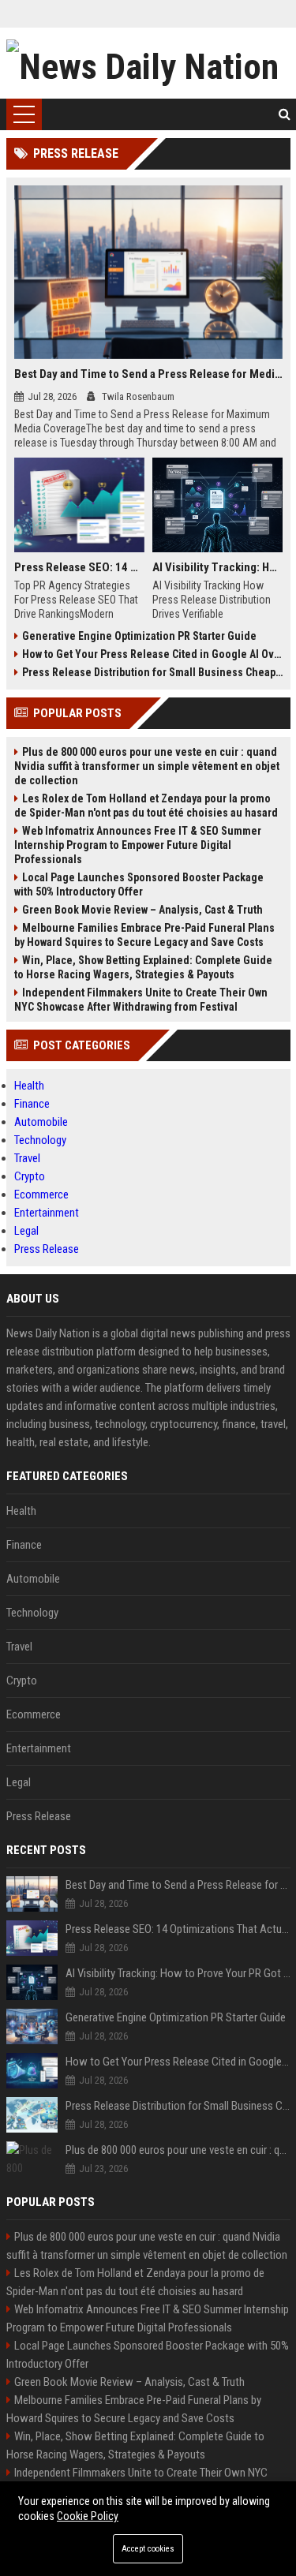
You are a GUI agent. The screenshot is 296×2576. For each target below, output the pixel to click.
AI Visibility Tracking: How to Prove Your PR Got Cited (217, 567)
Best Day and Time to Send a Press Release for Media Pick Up (148, 374)
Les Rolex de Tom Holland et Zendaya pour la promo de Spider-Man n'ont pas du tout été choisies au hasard (146, 806)
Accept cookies (148, 2549)
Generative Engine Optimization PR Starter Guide (139, 636)
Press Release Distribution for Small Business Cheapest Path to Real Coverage (152, 672)
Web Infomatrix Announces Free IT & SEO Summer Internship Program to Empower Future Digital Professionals (138, 845)
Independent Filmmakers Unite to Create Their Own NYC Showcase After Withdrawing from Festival (141, 1000)
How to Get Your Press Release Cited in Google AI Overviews (152, 654)
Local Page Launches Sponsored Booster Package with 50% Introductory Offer (139, 884)
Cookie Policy (88, 2516)
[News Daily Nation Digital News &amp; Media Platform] (148, 63)
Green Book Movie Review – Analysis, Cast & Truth (142, 910)
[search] (285, 114)
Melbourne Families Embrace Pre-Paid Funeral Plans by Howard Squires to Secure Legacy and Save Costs (144, 935)
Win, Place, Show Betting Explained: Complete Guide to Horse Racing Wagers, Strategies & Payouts (143, 967)
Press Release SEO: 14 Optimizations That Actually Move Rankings (79, 567)
